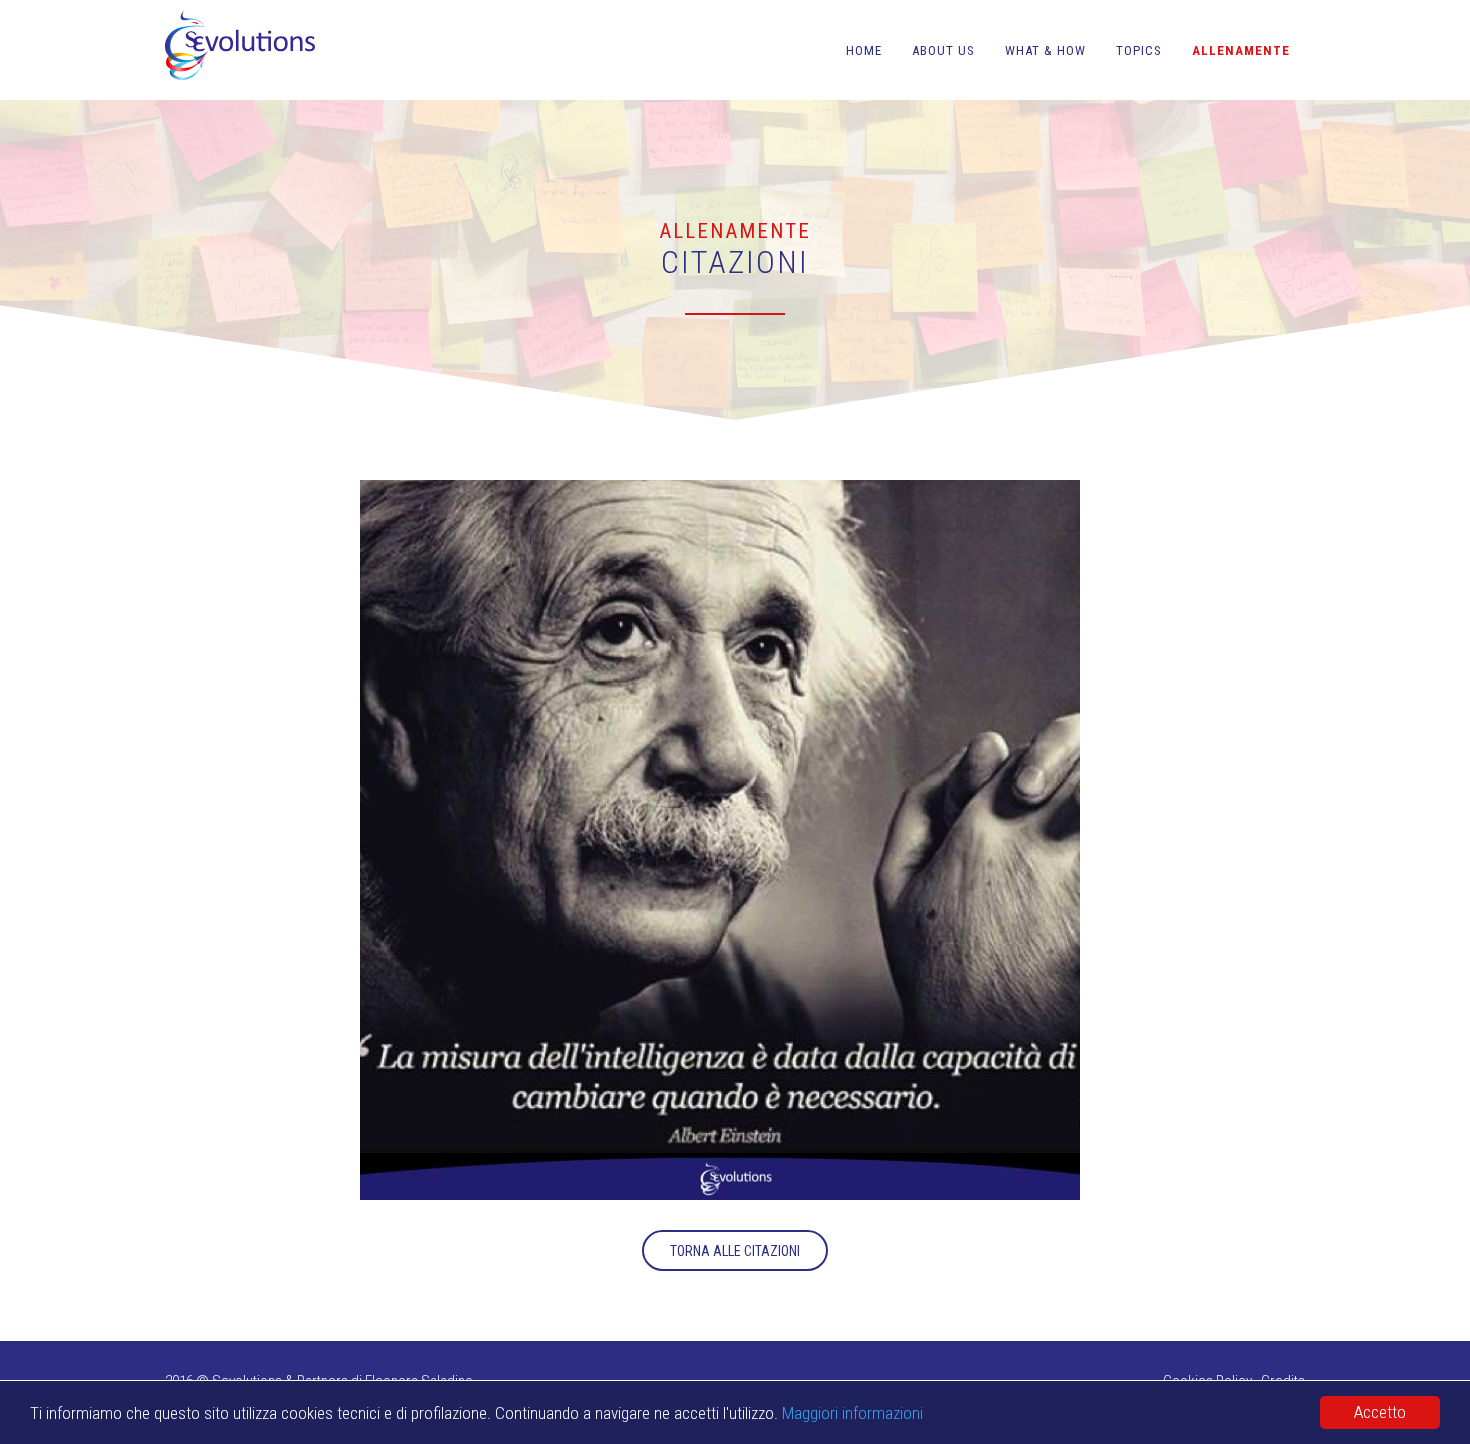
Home (864, 50)
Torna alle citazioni (735, 1251)
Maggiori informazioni (852, 1413)
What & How (1045, 50)
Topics (1139, 50)
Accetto (1380, 1412)
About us (943, 50)
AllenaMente (1241, 50)
